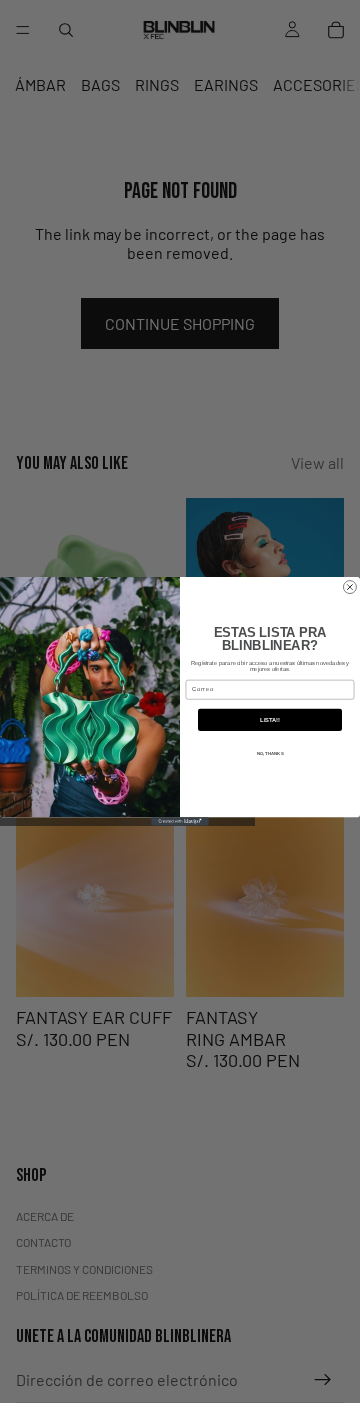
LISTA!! (270, 720)
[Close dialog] (349, 587)
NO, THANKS (270, 754)
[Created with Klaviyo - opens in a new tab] (180, 821)
